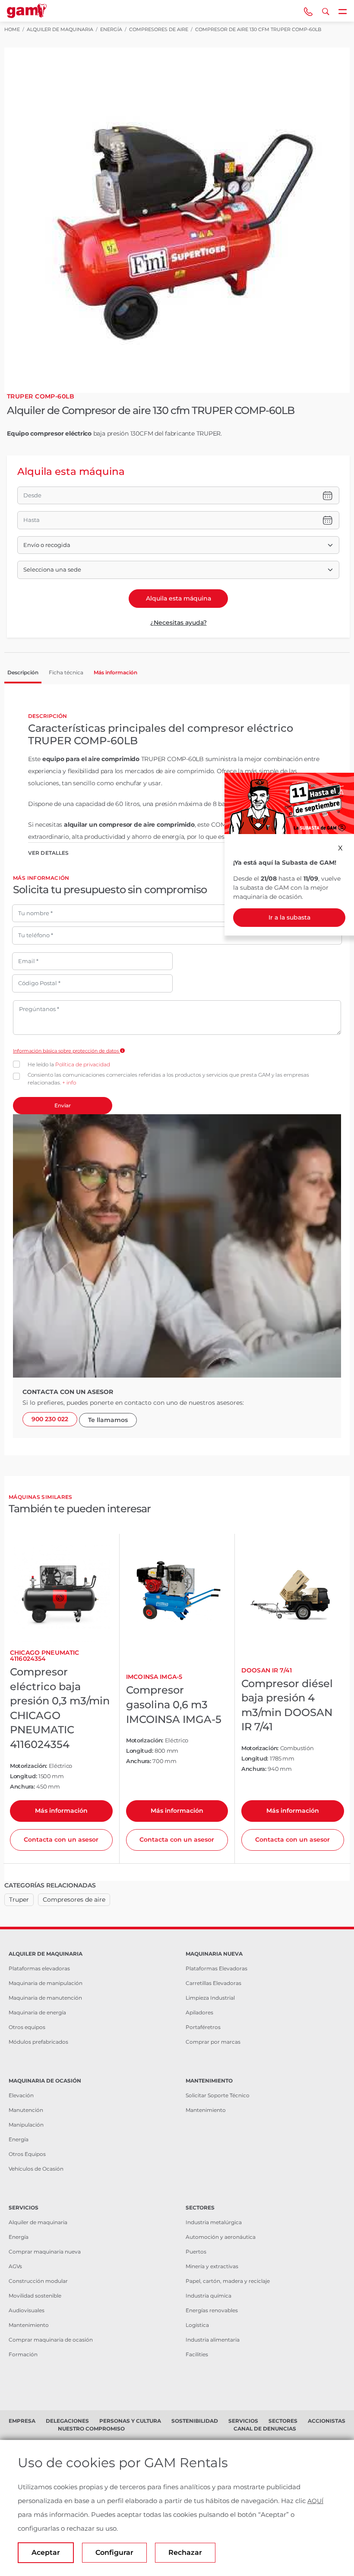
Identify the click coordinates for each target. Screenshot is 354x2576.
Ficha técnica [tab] (66, 672)
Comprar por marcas (213, 2042)
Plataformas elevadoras (39, 1968)
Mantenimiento (206, 2110)
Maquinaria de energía (37, 2012)
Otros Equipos (27, 2154)
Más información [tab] (115, 672)
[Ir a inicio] (27, 11)
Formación (23, 2354)
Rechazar (185, 2552)
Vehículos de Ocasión (36, 2169)
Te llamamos (108, 1420)
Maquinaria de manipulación (46, 1983)
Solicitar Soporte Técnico (218, 2095)
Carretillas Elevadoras (213, 1983)
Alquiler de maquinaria (38, 2222)
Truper (19, 1900)
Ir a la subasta (289, 917)
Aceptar (46, 2552)
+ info (69, 1083)
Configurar (114, 2552)
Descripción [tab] (23, 672)
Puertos (196, 2252)
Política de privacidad (83, 1064)
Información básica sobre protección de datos (66, 1051)
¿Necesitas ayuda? (179, 623)
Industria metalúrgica (214, 2222)
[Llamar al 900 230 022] (308, 11)
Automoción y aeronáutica (221, 2237)
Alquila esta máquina (179, 598)
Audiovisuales (27, 2310)
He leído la (69, 1064)
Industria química (209, 2296)
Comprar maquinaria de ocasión (51, 2340)
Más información (61, 1811)
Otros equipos (27, 2027)
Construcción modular (38, 2281)
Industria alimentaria (213, 2340)
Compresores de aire (74, 1900)
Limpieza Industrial (210, 1998)
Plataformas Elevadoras (217, 1968)
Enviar (63, 1105)
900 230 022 (50, 1419)
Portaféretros (203, 2027)
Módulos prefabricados (38, 2042)
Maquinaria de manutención (45, 1998)
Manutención (26, 2110)
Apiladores (199, 2012)
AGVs (15, 2266)
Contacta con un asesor (61, 1840)
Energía (19, 2139)
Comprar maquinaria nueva (45, 2252)
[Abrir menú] (343, 11)
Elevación (21, 2095)
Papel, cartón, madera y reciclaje (228, 2281)
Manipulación (26, 2125)
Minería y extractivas (212, 2266)
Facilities (197, 2354)
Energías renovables (212, 2310)
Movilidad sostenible (35, 2296)
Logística (197, 2325)
